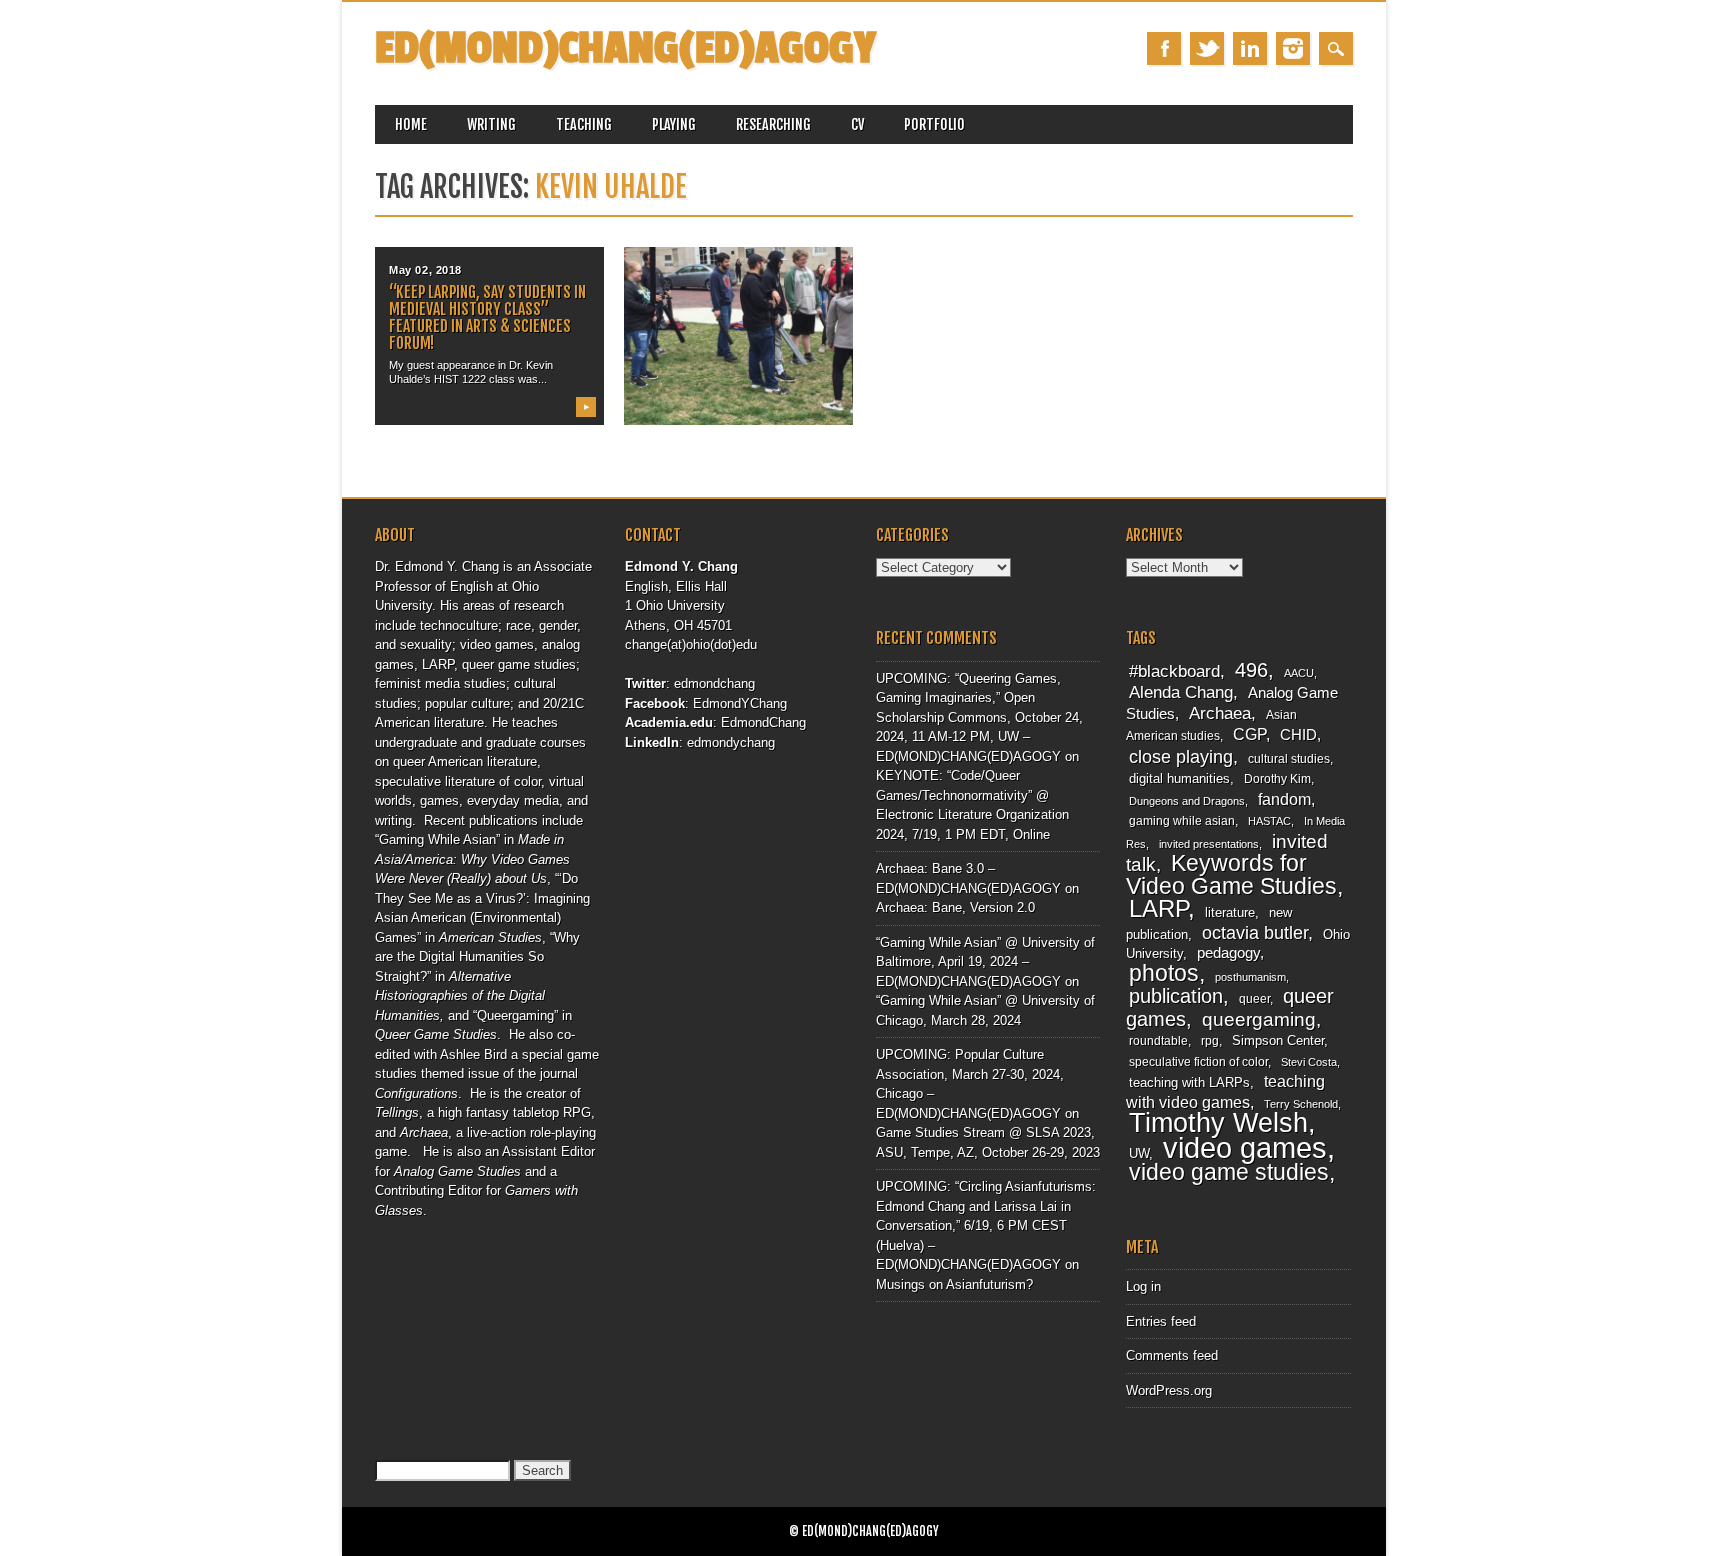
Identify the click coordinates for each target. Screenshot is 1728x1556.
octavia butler (1255, 932)
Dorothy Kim (1277, 779)
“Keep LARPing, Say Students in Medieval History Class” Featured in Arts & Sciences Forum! (487, 317)
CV (857, 124)
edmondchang (714, 683)
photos (1164, 973)
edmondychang (731, 742)
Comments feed (1172, 1355)
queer (1254, 999)
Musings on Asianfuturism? (954, 1284)
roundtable (1158, 1041)
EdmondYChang (740, 703)
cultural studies (1289, 759)
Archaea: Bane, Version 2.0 (955, 907)
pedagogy (1228, 953)
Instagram (1293, 48)
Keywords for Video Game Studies (1231, 874)
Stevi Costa (1309, 1062)
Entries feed (1161, 1321)
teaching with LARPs (1189, 1082)
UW (1139, 1153)
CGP (1249, 734)
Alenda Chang (1181, 692)
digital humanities (1179, 778)
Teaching (584, 124)
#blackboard (1174, 671)
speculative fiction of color (1198, 1062)
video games (1245, 1147)
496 (1251, 670)
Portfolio (934, 124)
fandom (1284, 799)
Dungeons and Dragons (1187, 801)
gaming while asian (1182, 821)
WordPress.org (1169, 1390)
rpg (1210, 1041)
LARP (1158, 908)
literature (1230, 912)
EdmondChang (763, 722)
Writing (491, 124)
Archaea (1220, 713)
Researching (773, 124)
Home (411, 124)
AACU (1299, 673)
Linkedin (1250, 48)
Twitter (1207, 48)
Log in (1143, 1286)
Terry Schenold (1301, 1104)
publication (1176, 996)
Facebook (1164, 48)
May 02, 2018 (425, 270)
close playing (1181, 756)
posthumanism (1250, 977)
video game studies (1229, 1172)
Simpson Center (1278, 1040)
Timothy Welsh (1218, 1123)
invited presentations (1209, 844)
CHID (1298, 735)
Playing (674, 124)
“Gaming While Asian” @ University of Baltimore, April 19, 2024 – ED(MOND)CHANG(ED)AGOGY (985, 962)
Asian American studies (1211, 726)
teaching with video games (1225, 1092)
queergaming (1259, 1019)
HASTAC (1269, 821)
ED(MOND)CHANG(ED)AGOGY (625, 48)
